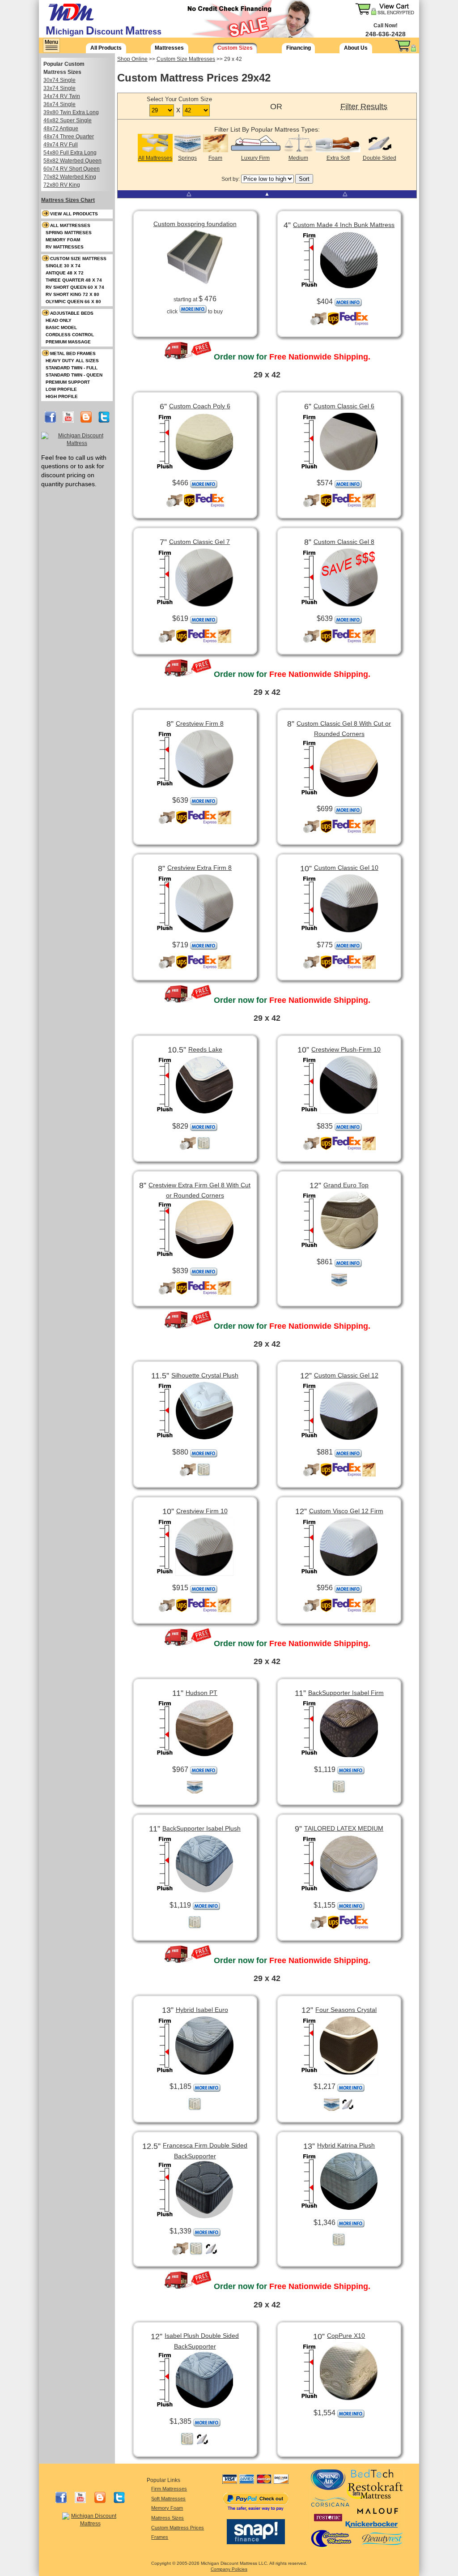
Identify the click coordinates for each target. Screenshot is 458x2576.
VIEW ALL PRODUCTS (74, 214)
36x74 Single (59, 104)
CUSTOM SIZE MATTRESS (78, 259)
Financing (299, 48)
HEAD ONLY (59, 320)
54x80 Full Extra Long (70, 153)
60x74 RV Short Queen (72, 169)
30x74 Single (59, 80)
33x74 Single (59, 88)
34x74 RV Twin (62, 96)
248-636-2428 (386, 34)
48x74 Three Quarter (69, 137)
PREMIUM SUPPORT (68, 382)
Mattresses (169, 48)
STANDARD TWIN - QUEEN (74, 375)
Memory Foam (167, 2508)
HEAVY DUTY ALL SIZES (72, 361)
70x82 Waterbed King (70, 177)
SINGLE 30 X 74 (63, 266)
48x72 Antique (61, 128)
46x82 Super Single (68, 120)
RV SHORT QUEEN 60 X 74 (75, 287)
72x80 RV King (62, 185)
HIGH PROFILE (62, 396)
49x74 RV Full (61, 145)
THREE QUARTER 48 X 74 (74, 280)
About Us (356, 48)
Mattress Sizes (168, 2518)
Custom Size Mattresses (186, 59)
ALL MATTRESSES (70, 225)
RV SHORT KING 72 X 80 (72, 294)
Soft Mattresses (168, 2499)
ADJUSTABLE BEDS (72, 313)
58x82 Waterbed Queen (72, 161)
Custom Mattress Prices (178, 2528)
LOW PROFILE (61, 389)
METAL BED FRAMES (73, 353)
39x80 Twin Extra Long (71, 112)
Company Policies (229, 2569)
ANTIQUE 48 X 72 (65, 273)
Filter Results (364, 107)
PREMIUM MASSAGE (68, 342)
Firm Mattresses (169, 2489)
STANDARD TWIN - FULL (72, 368)
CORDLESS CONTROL (70, 335)
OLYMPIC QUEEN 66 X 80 (73, 302)
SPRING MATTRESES (69, 233)
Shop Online (132, 59)
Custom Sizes (235, 48)
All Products (106, 48)
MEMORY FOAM (63, 240)
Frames (160, 2537)
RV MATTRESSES (65, 247)
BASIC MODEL (61, 327)
